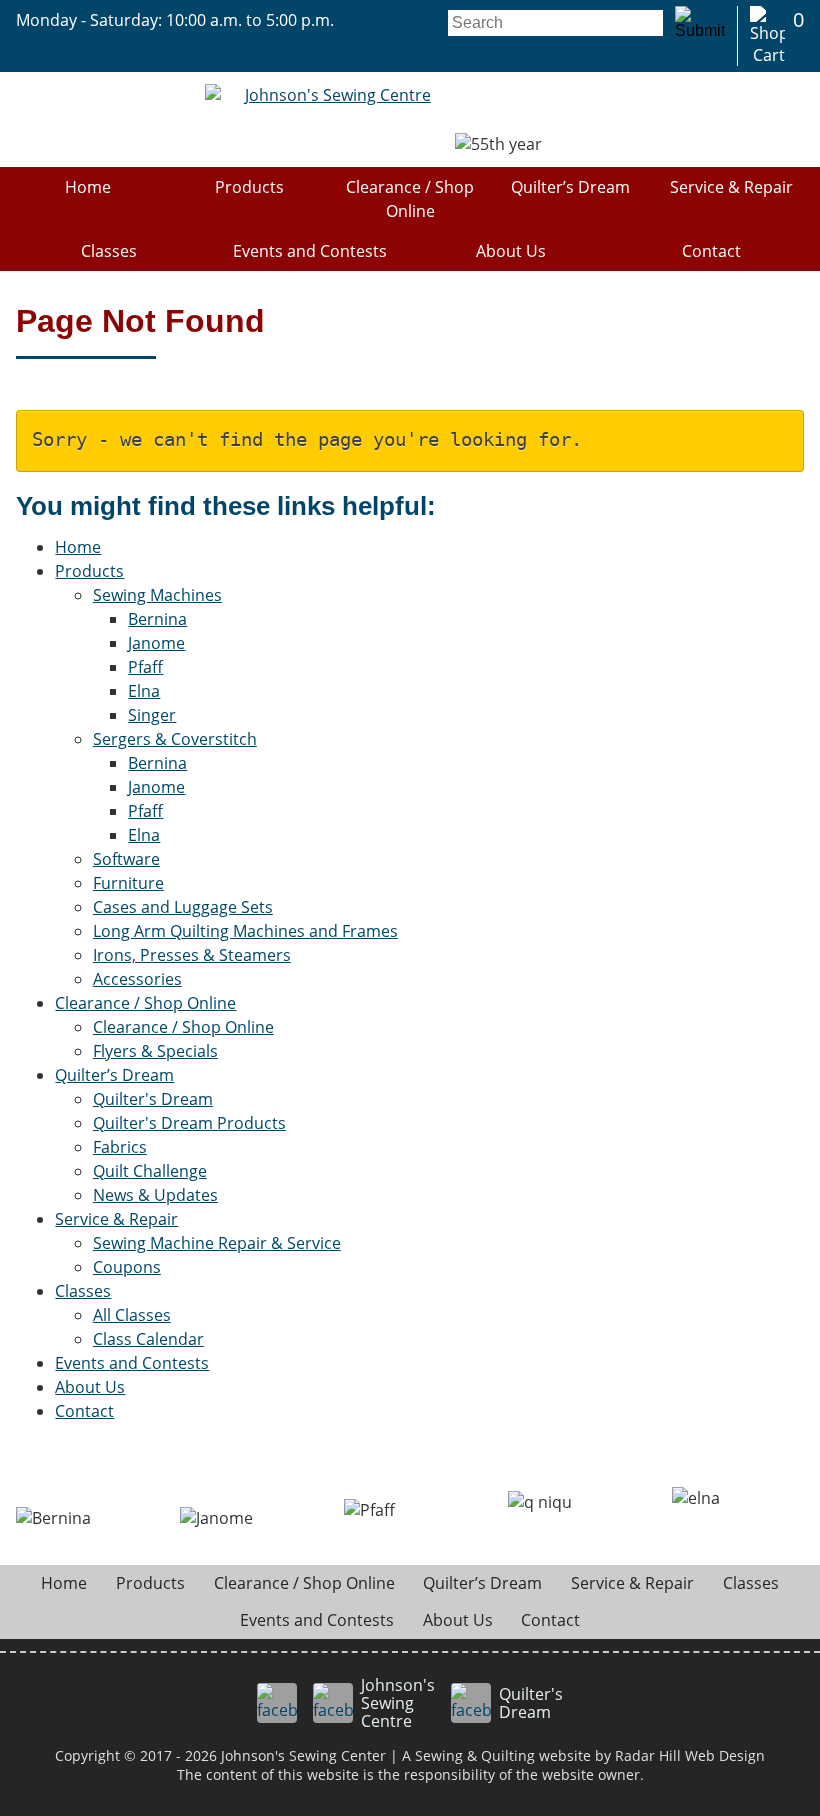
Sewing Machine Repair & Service (217, 1243)
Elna (144, 691)
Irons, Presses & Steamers (192, 955)
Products (249, 187)
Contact (711, 251)
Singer (152, 715)
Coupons (127, 1267)
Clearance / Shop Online (410, 199)
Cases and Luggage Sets (183, 907)
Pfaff (145, 667)
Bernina (157, 619)
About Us (511, 251)
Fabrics (120, 1147)
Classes (109, 251)
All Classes (132, 1315)
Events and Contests (310, 251)
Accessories (137, 979)
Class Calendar (148, 1339)
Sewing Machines (157, 595)
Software (126, 859)
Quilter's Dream (153, 1099)
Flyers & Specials (155, 1051)
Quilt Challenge (150, 1171)
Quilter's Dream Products (189, 1123)
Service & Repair (731, 187)
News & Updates (155, 1195)
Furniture (128, 883)
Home (88, 187)
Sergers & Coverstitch (175, 739)
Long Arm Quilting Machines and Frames (245, 931)
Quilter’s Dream (570, 187)
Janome (156, 643)
